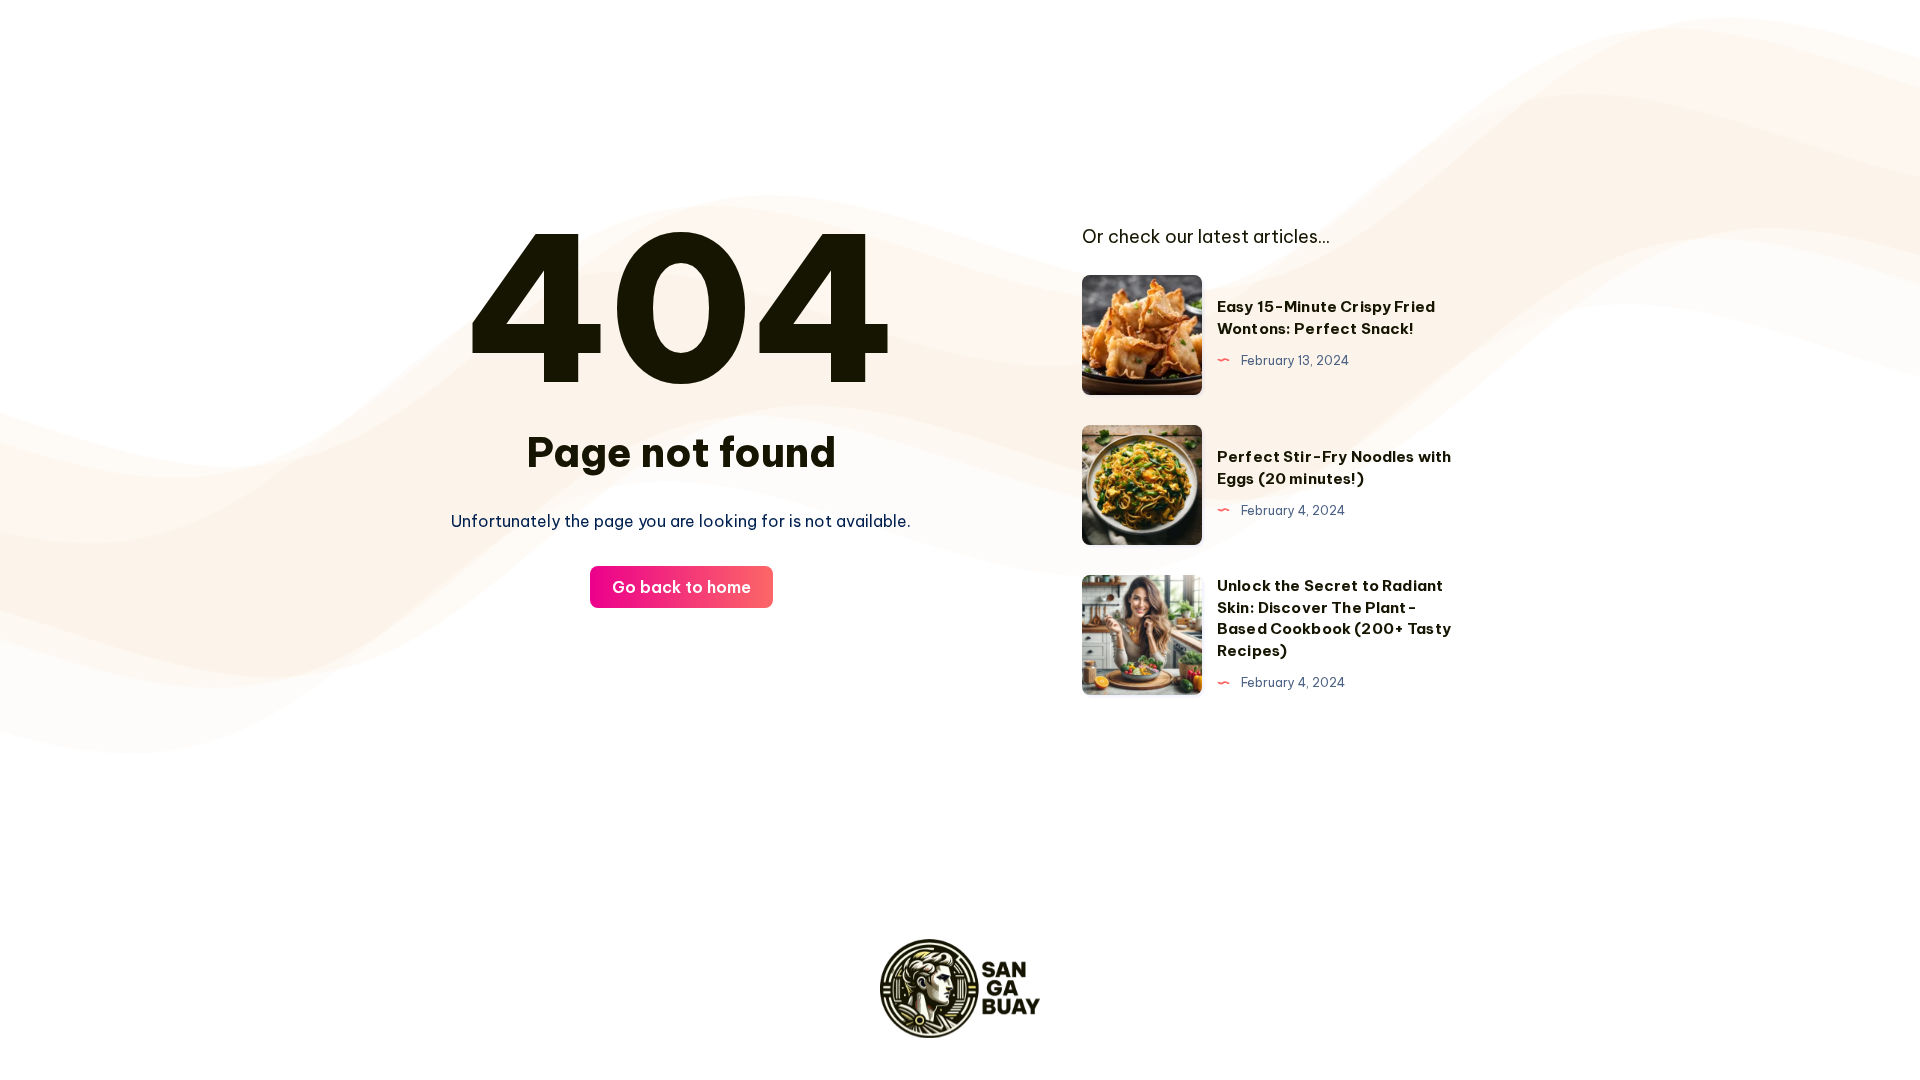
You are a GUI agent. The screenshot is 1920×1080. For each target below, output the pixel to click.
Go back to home (681, 587)
